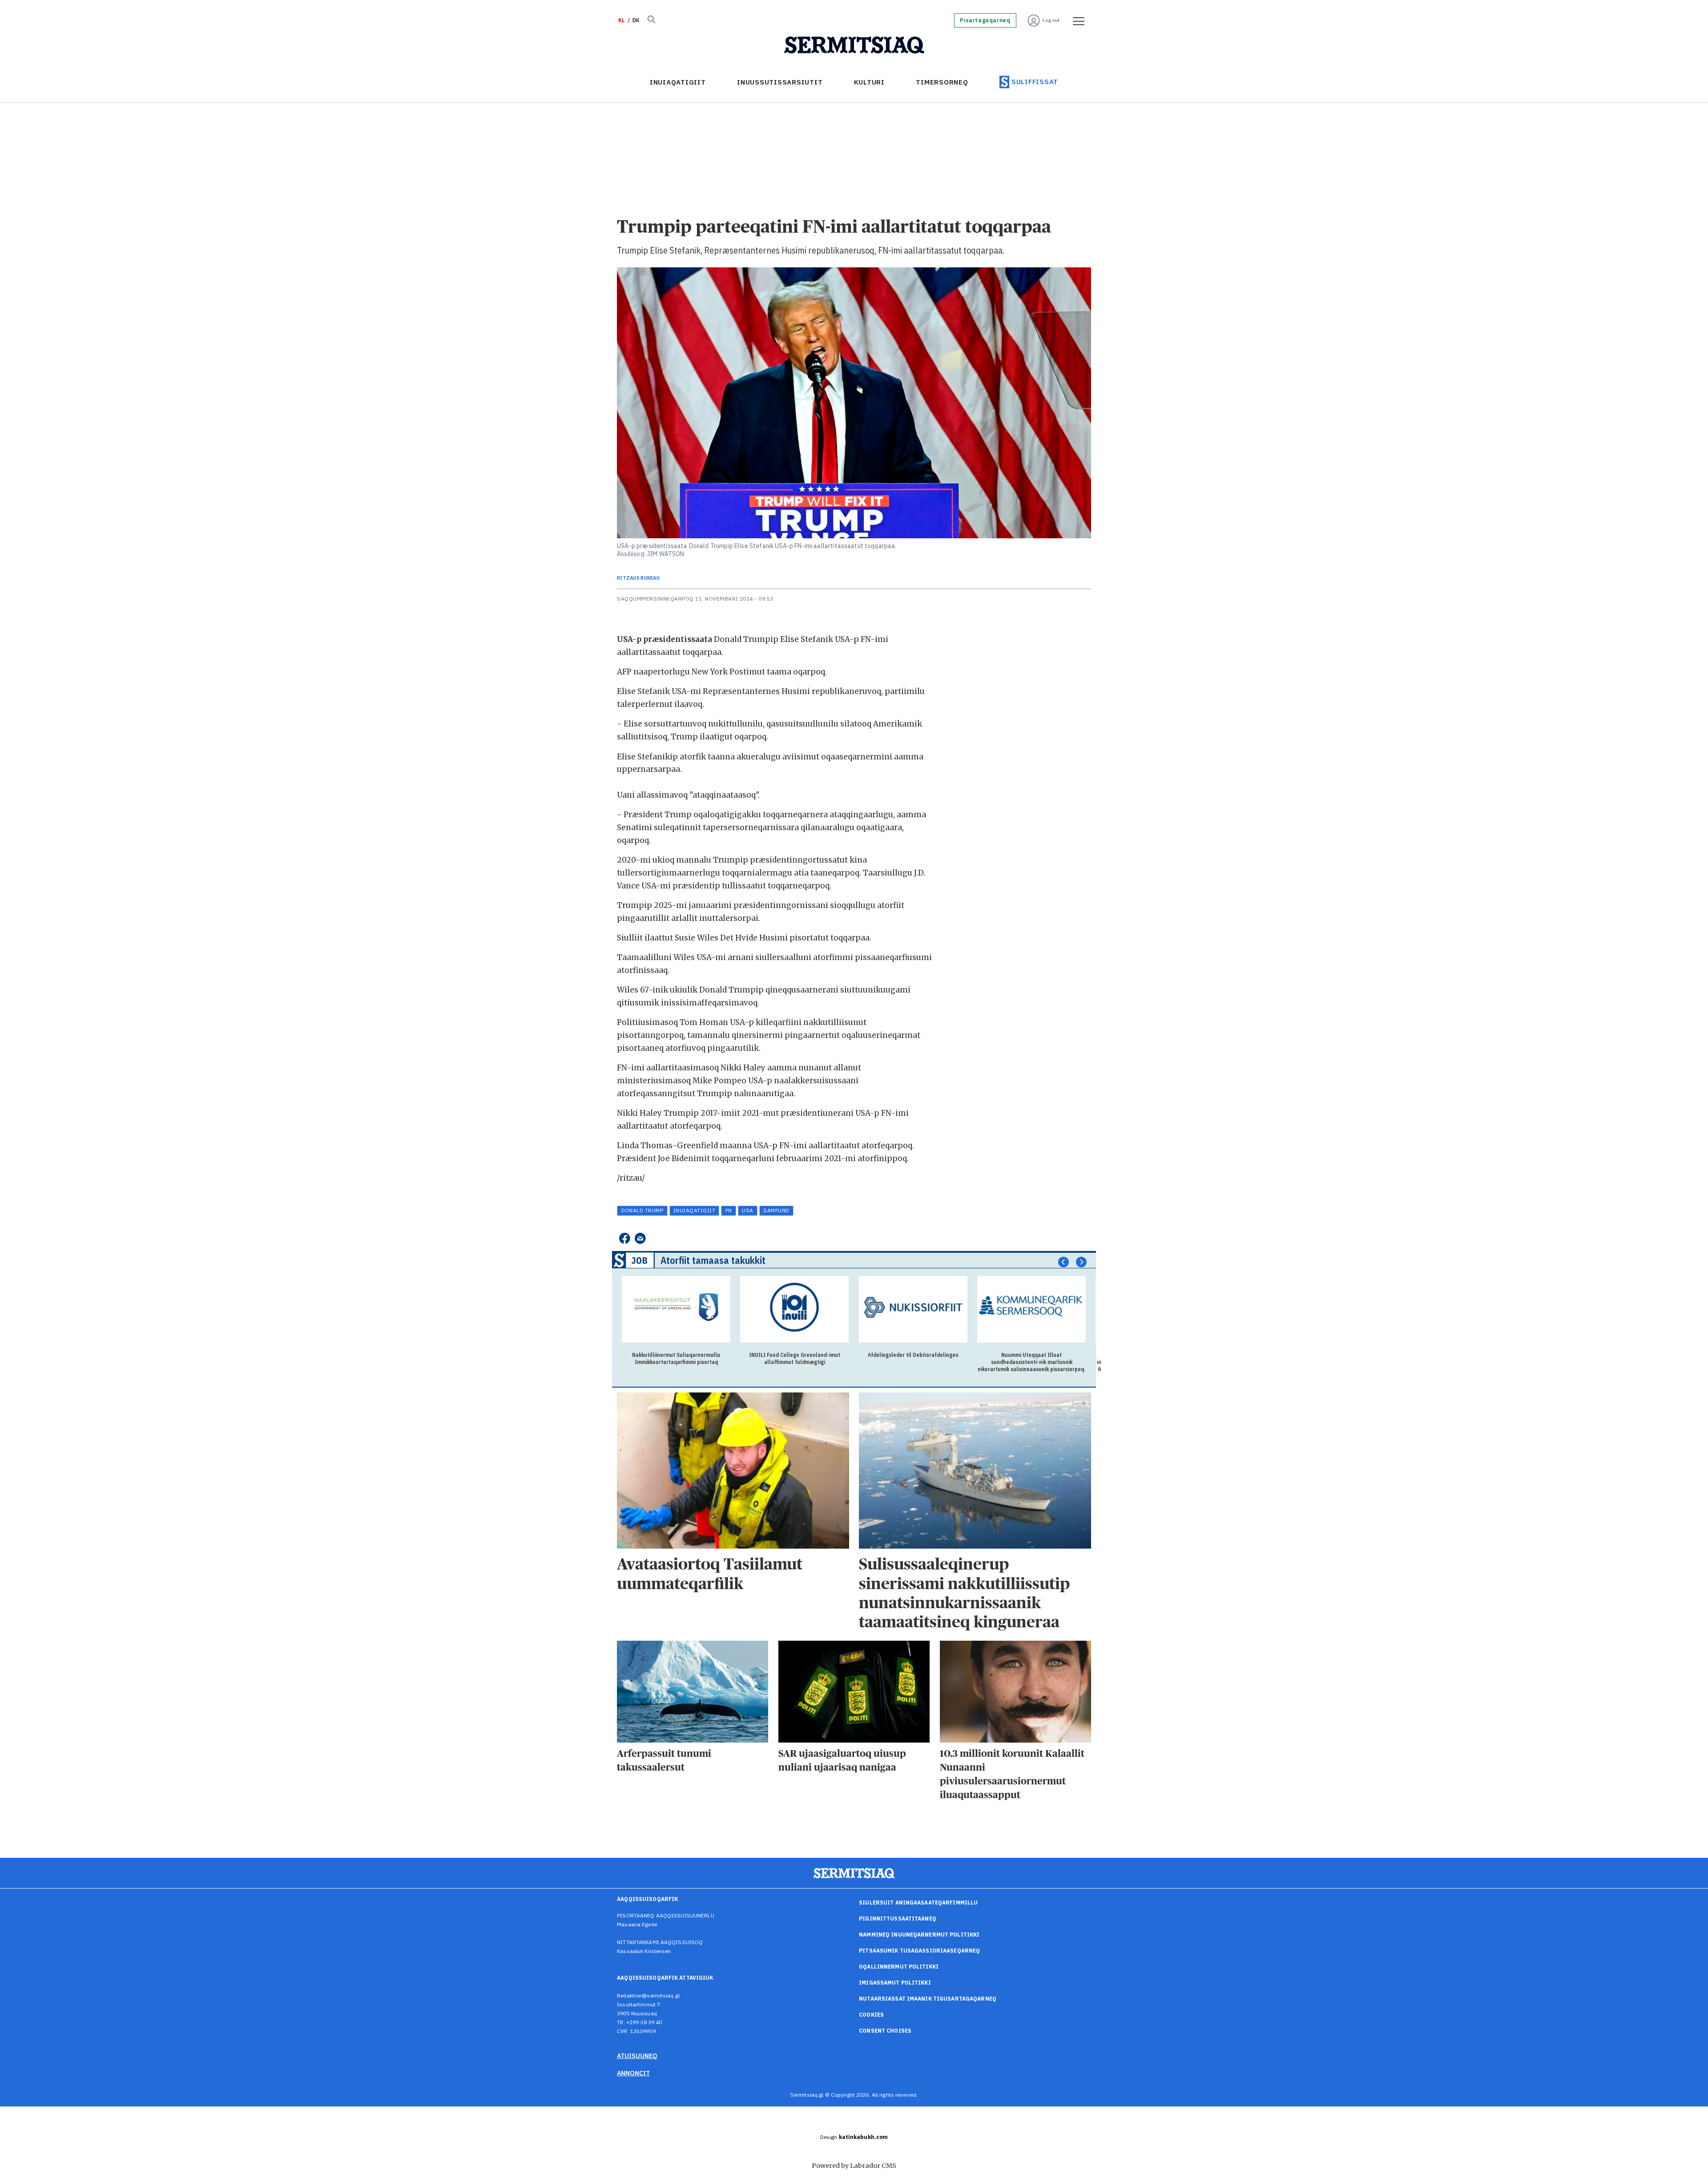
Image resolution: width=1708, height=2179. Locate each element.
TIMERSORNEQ (942, 82)
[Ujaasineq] (651, 20)
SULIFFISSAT (1035, 82)
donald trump (643, 1210)
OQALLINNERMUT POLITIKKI (899, 1967)
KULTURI (869, 82)
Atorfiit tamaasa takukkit (713, 1260)
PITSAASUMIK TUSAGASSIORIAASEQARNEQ (919, 1951)
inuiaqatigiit (694, 1210)
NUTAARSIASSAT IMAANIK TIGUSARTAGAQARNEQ (928, 1999)
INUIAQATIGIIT (678, 82)
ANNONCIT (633, 2073)
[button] (1063, 1262)
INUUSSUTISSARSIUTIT (780, 82)
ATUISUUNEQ (637, 2056)
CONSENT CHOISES (885, 2031)
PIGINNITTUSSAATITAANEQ (898, 1919)
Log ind (1051, 20)
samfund (776, 1210)
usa (747, 1210)
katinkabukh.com (864, 2137)
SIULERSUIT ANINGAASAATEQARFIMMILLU (918, 1903)
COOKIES (871, 2015)
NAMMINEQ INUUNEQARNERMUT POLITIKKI (919, 1935)
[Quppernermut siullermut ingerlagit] (854, 45)
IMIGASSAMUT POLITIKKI (895, 1983)
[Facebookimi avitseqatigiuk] (624, 1239)
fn (729, 1210)
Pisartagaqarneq (985, 20)
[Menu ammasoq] (1076, 20)
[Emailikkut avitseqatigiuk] (640, 1239)
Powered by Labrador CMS (854, 2166)
